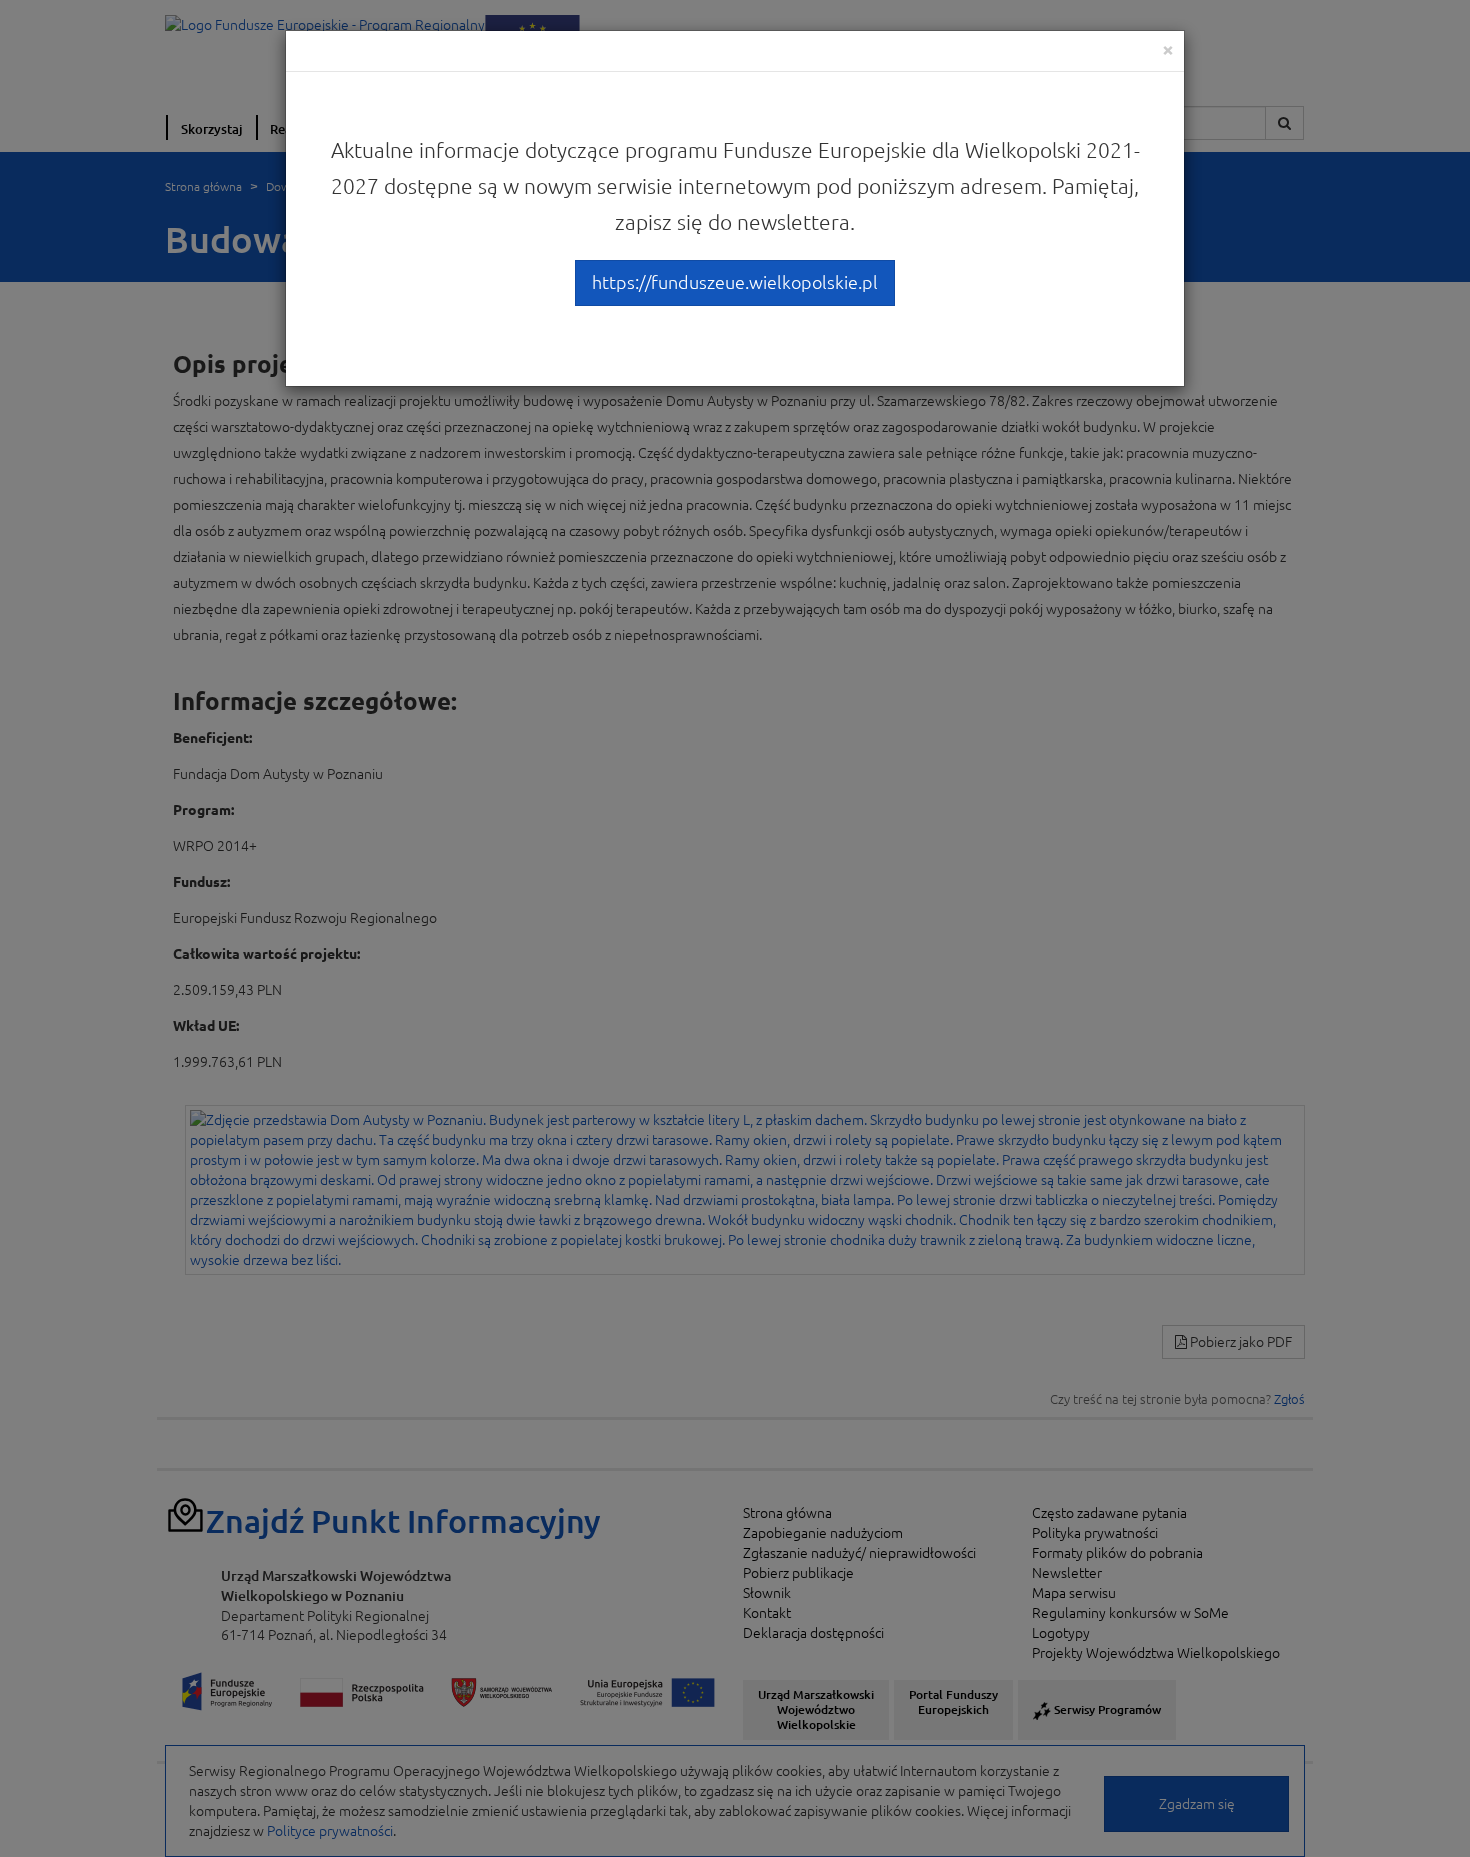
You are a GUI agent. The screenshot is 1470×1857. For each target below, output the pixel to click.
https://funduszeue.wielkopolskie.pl (735, 282)
